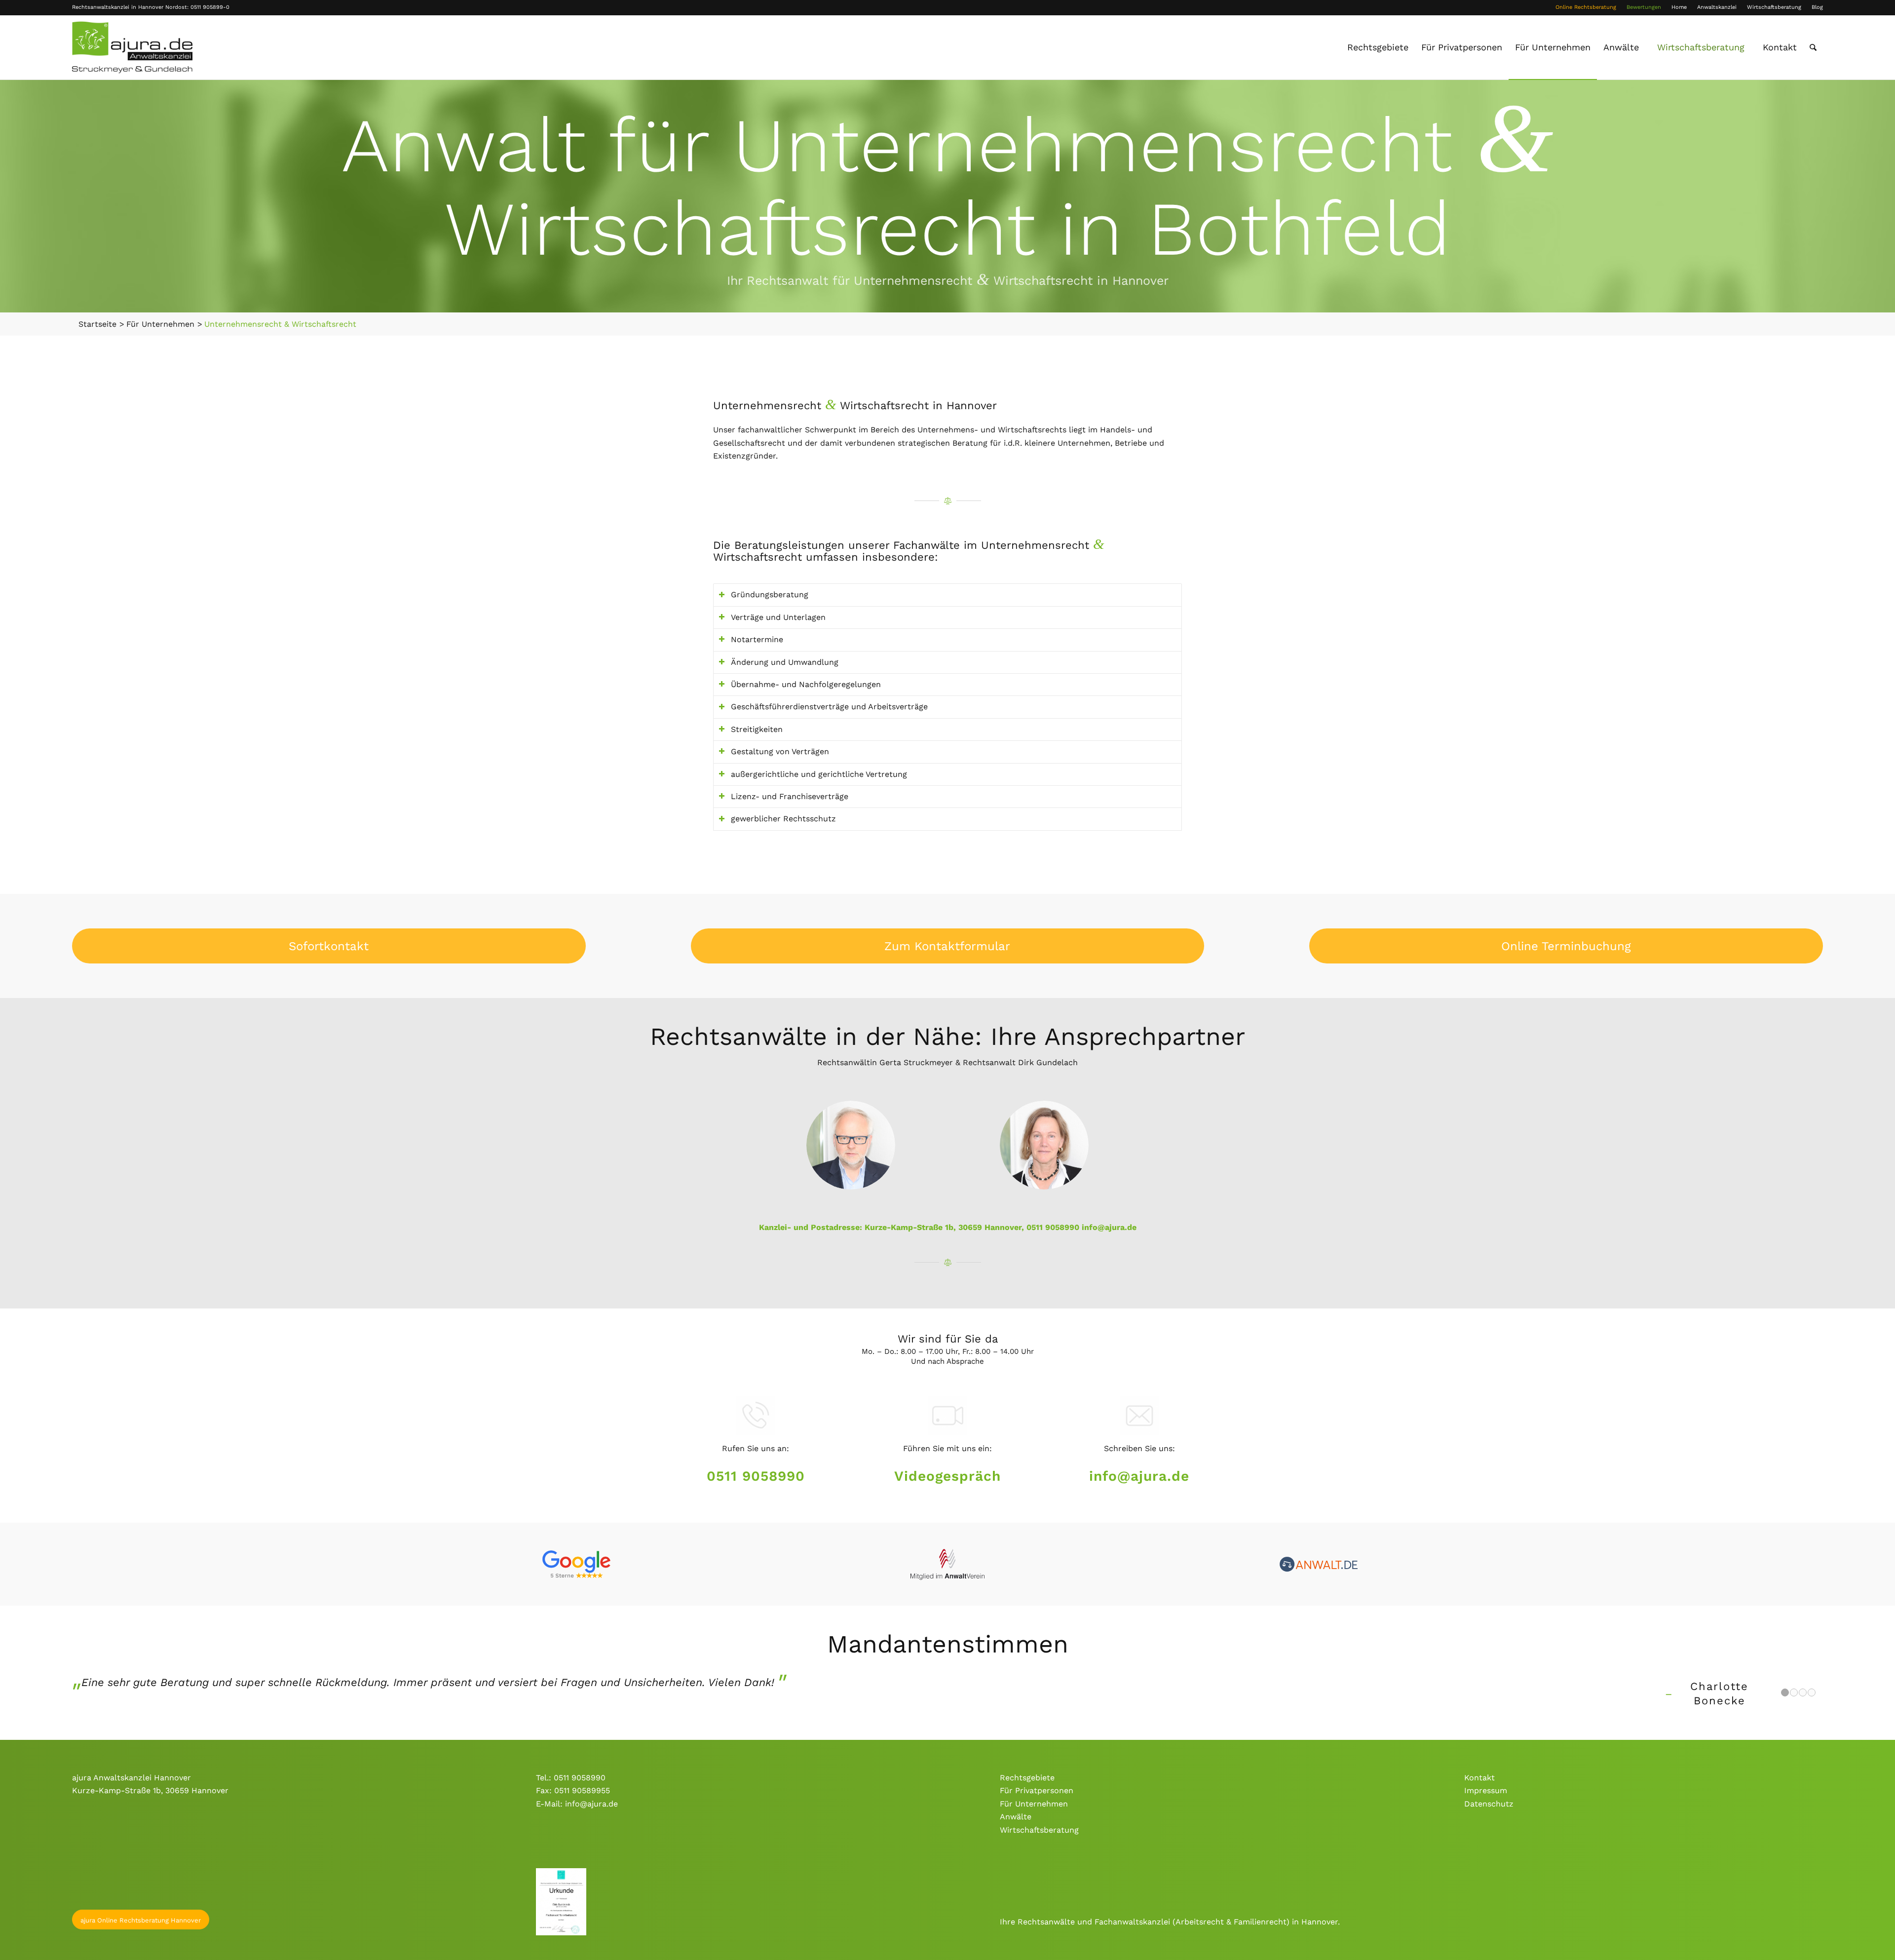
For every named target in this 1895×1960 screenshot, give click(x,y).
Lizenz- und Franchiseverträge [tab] (790, 796)
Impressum (1486, 1790)
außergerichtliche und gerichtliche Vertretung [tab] (819, 774)
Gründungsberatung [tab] (770, 595)
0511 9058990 (756, 1476)
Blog (1817, 7)
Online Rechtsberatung (1586, 7)
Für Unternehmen (1034, 1804)
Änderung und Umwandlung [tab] (785, 662)
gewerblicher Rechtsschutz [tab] (783, 819)
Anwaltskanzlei (1717, 7)
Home (1679, 7)
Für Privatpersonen (1037, 1790)
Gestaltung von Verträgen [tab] (780, 751)
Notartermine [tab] (757, 639)
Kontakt (1479, 1778)
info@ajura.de (1109, 1227)
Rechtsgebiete (1027, 1778)
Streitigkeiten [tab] (757, 729)
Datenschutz (1489, 1804)
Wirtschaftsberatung (1774, 7)
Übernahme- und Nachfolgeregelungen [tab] (806, 684)
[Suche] (1813, 47)
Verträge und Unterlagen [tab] (778, 617)
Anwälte (1016, 1817)
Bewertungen (1644, 7)
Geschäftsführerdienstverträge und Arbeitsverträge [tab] (829, 707)
